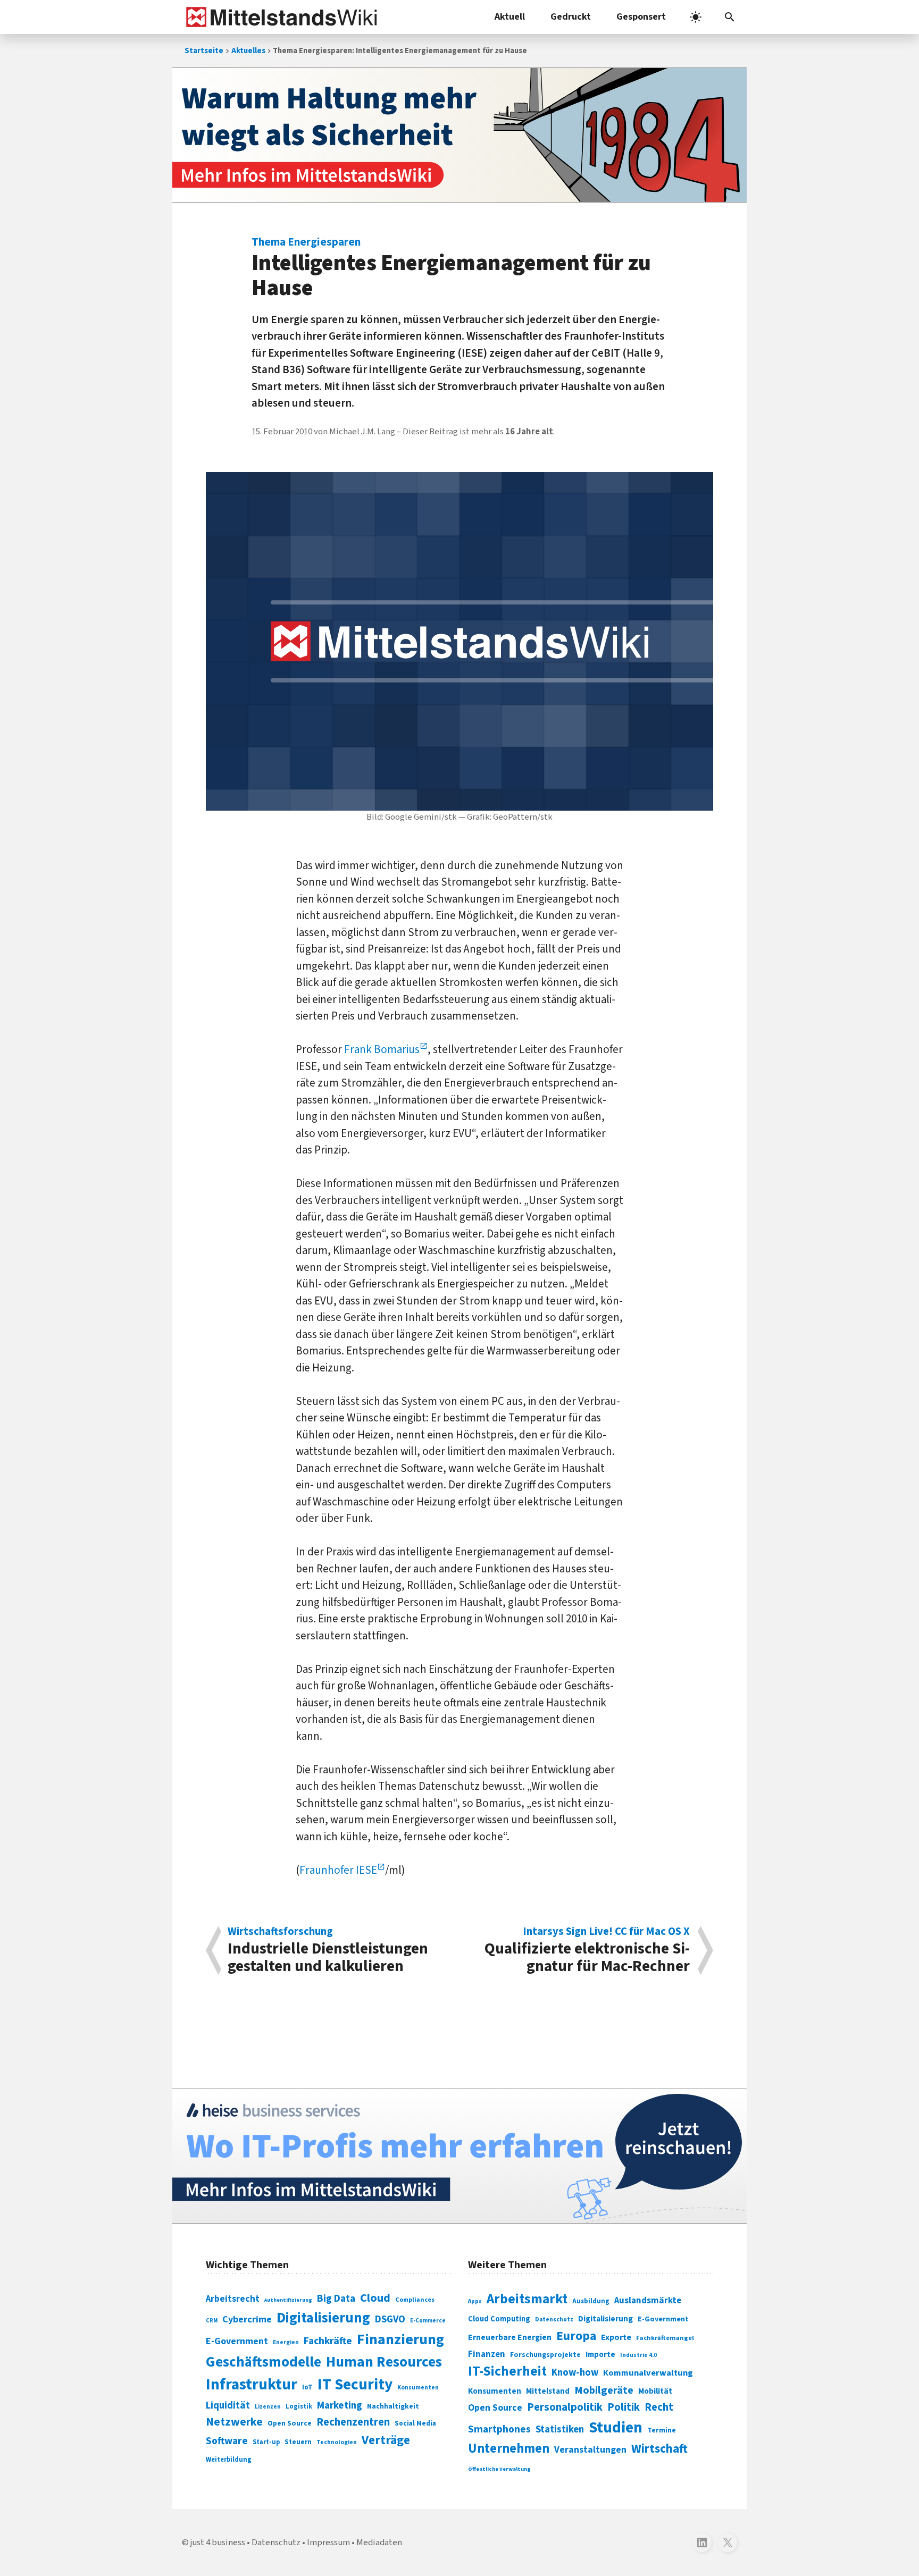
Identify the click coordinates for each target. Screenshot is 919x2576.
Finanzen (487, 2354)
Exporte (616, 2337)
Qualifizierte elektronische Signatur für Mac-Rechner (587, 1950)
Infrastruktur (252, 2385)
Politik (624, 2407)
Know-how (575, 2372)
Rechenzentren (353, 2422)
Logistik (299, 2406)
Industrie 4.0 (638, 2355)
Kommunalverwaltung (648, 2373)
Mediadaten (379, 2543)
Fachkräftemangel (665, 2338)
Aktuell (510, 17)
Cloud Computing (499, 2319)
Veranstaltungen (590, 2450)
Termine (662, 2430)
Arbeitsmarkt (527, 2299)
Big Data (336, 2299)
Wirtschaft (659, 2449)
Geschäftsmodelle (264, 2362)
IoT (307, 2387)
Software (227, 2441)
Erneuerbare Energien (510, 2337)
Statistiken (560, 2429)
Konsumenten (418, 2388)
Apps (475, 2301)
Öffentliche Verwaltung (499, 2469)
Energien (286, 2342)
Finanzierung (400, 2339)
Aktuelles (248, 51)
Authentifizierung (288, 2300)
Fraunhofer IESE (338, 1870)
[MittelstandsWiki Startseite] (279, 17)
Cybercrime (247, 2319)
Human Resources (384, 2362)
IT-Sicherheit (507, 2371)
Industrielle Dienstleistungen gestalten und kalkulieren (328, 1950)
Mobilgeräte (604, 2390)
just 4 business (218, 2543)
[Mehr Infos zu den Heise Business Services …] (459, 2156)
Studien (616, 2428)
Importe (600, 2355)
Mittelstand (548, 2391)
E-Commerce (428, 2321)
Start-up (266, 2442)
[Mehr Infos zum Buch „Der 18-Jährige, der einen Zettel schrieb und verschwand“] (459, 135)
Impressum (328, 2543)
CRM (212, 2321)
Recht (659, 2407)
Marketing (340, 2406)
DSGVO (390, 2320)
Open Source (290, 2423)
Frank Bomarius (382, 1049)
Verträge (386, 2440)
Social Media (415, 2423)
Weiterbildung (229, 2460)
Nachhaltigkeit (393, 2406)
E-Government (237, 2341)
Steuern (298, 2442)
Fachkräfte (328, 2341)
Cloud (375, 2298)
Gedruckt (571, 17)
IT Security (355, 2385)
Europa (576, 2336)
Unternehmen (509, 2449)
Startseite (204, 51)
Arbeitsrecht (233, 2299)
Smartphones (499, 2429)
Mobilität (655, 2391)
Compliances (415, 2300)
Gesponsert (641, 17)
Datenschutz (554, 2320)
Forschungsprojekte (545, 2355)
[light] (696, 17)
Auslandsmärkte (648, 2301)
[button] (730, 17)
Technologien (337, 2442)
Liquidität (228, 2406)
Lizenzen (268, 2407)
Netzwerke (234, 2422)
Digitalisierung (323, 2318)
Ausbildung (591, 2301)
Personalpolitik (565, 2407)
